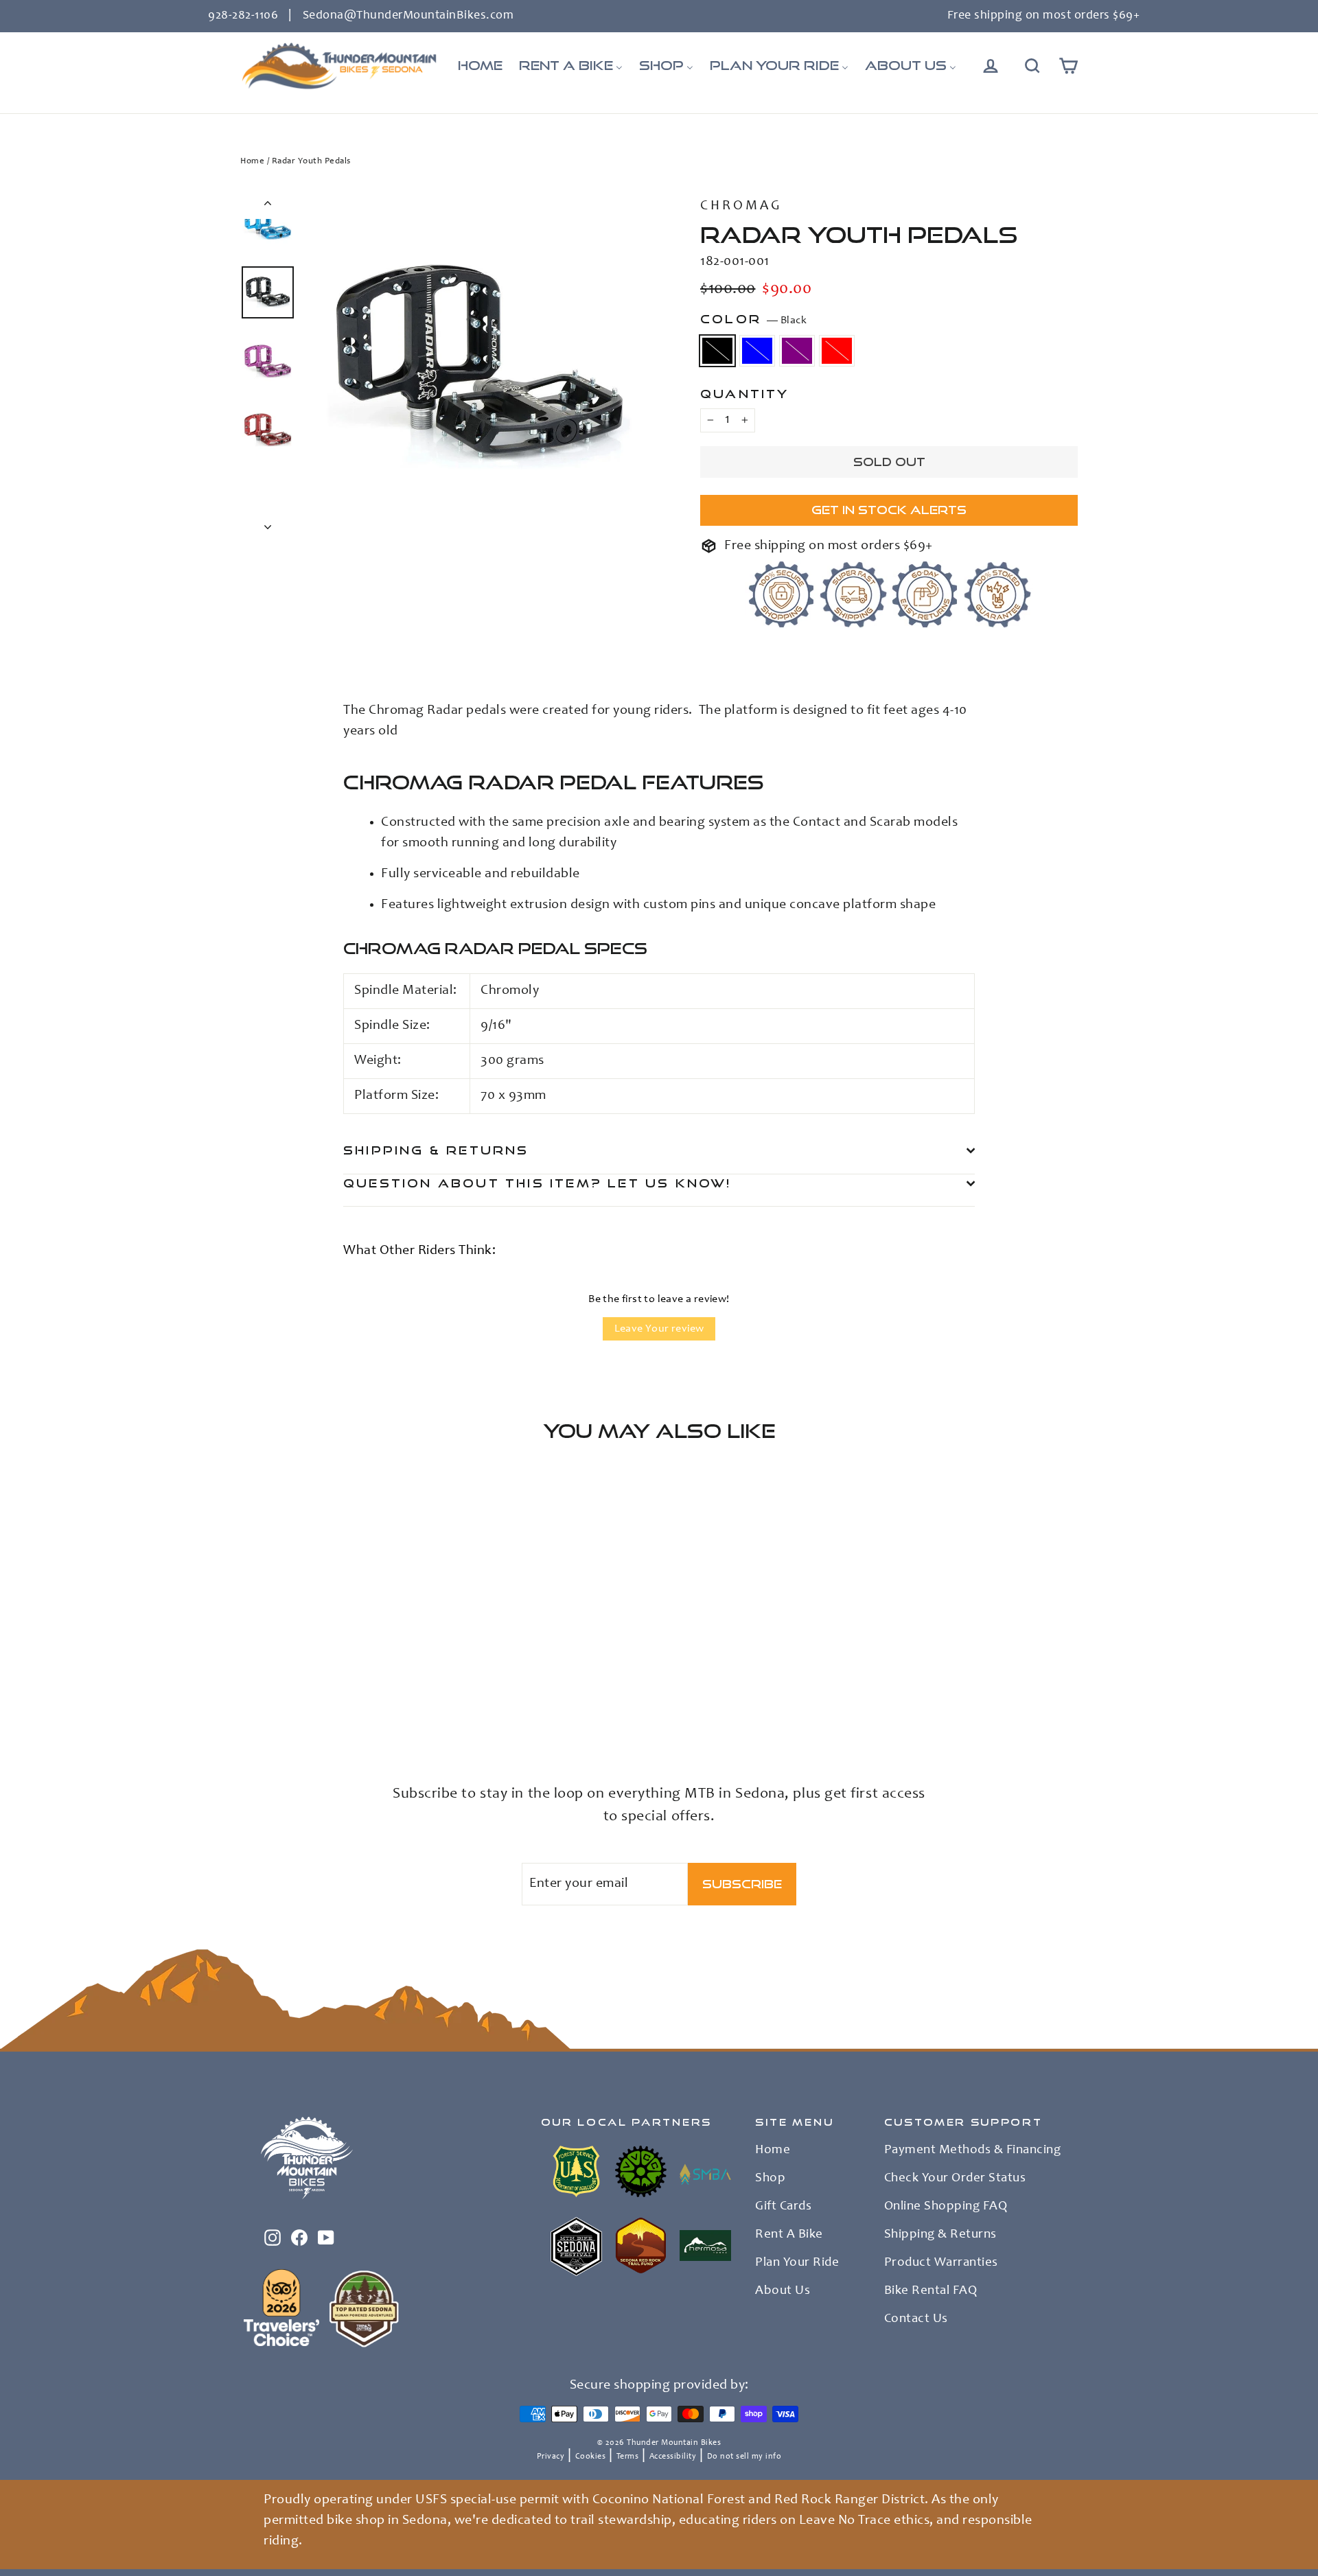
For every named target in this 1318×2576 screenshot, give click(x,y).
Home (252, 162)
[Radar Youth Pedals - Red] (300, 1706)
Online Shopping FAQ (946, 2207)
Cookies (591, 2457)
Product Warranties (941, 2263)
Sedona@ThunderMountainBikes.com (408, 16)
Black (717, 351)
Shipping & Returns (436, 1150)
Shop (770, 2179)
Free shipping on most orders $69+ (1044, 16)
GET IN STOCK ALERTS (889, 510)
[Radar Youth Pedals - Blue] (266, 1706)
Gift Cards (783, 2207)
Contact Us (916, 2319)
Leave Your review (659, 1329)
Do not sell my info (744, 2457)
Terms (628, 2457)
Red (837, 351)
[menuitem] (480, 66)
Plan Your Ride (797, 2263)
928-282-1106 (243, 16)
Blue (757, 351)
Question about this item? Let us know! (537, 1183)
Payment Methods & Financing (973, 2150)
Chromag (741, 207)
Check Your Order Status (955, 2179)
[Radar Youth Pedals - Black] (249, 1706)
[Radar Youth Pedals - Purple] (283, 1706)
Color (753, 319)
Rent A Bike (789, 2235)
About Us (783, 2291)
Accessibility (673, 2457)
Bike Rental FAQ (931, 2291)
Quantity (745, 394)
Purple (797, 351)
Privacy (551, 2457)
